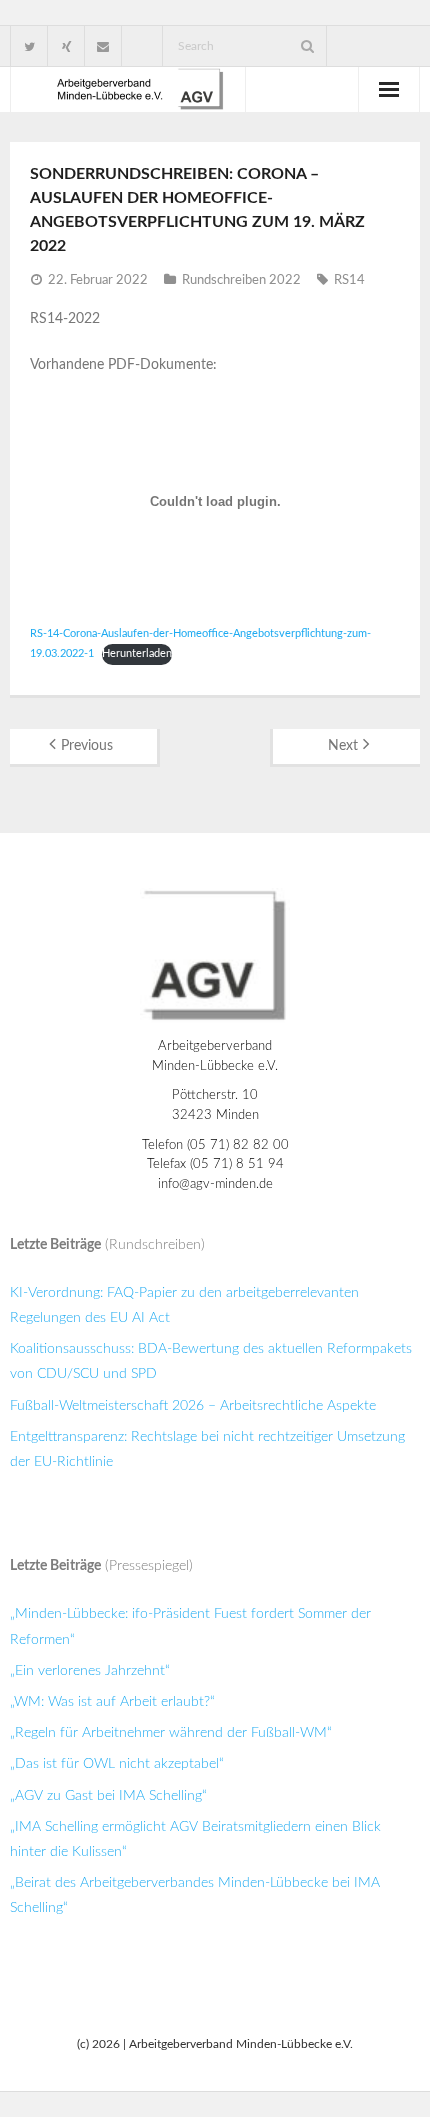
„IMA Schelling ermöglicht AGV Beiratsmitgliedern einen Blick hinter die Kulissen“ (195, 1839)
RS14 (349, 280)
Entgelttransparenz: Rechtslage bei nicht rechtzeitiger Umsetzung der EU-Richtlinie (207, 1449)
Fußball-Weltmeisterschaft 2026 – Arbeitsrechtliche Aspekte (193, 1406)
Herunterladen (137, 653)
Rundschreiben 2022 (241, 280)
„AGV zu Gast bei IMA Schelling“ (108, 1796)
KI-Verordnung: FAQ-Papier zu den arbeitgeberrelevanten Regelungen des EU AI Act (184, 1305)
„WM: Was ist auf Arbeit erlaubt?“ (112, 1702)
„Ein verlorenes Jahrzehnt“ (90, 1671)
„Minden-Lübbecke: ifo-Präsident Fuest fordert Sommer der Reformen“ (190, 1626)
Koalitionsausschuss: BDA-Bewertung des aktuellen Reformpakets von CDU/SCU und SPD (211, 1361)
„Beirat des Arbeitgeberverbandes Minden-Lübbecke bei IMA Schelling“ (195, 1895)
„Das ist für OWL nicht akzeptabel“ (117, 1764)
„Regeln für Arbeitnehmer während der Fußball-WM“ (171, 1733)
